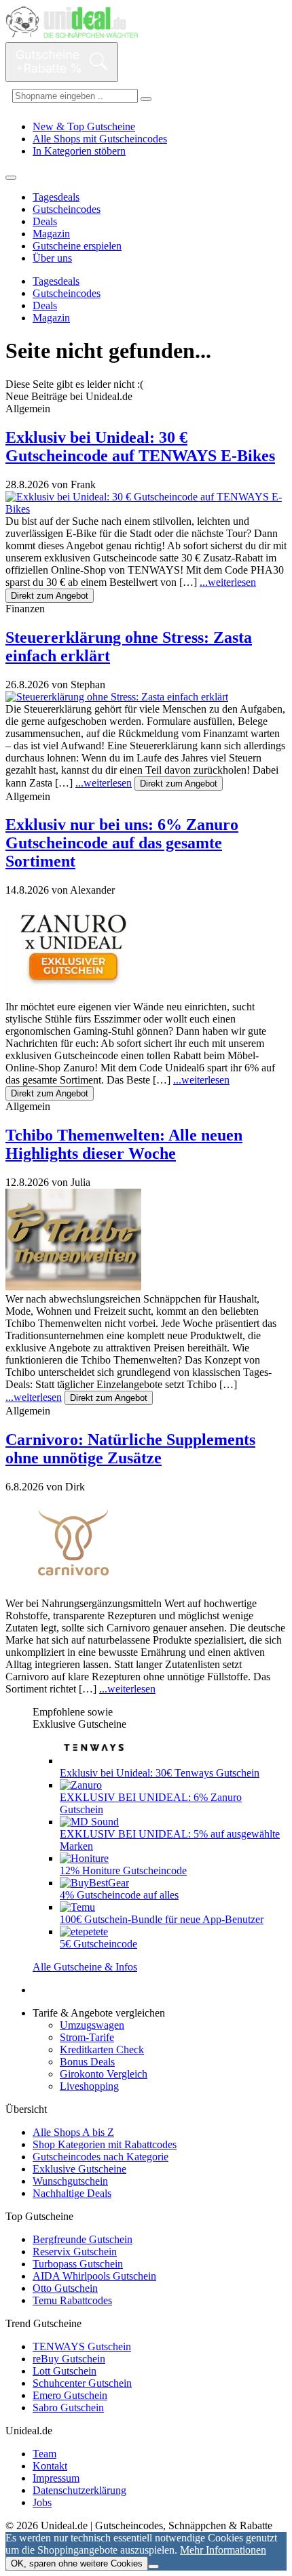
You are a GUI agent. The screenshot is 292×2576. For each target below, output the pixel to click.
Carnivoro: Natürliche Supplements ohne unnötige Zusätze (130, 1449)
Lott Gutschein (65, 2371)
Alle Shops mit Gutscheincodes (100, 139)
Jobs (42, 2502)
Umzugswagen (92, 2025)
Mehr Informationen (223, 2550)
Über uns (52, 258)
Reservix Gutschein (75, 2252)
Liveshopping (89, 2086)
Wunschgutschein (70, 2181)
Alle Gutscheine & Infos (85, 1967)
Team (44, 2454)
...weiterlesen (228, 582)
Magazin (51, 234)
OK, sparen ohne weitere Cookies (77, 2563)
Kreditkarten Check (102, 2049)
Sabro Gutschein (68, 2407)
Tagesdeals (56, 197)
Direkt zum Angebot (50, 596)
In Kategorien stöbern (79, 151)
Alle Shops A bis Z (73, 2132)
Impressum (56, 2478)
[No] (153, 2567)
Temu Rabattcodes (72, 2300)
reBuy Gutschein (69, 2359)
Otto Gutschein (65, 2288)
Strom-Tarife (87, 2037)
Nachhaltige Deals (72, 2193)
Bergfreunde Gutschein (83, 2239)
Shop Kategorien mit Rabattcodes (105, 2144)
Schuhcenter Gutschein (82, 2383)
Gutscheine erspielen (77, 246)
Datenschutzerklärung (79, 2490)
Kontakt (50, 2466)
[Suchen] (146, 99)
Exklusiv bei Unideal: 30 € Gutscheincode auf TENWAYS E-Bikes (140, 447)
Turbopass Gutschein (78, 2264)
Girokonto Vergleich (104, 2074)
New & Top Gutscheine (84, 126)
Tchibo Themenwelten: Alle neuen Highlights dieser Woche (124, 1144)
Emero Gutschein (70, 2395)
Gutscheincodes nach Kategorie (101, 2157)
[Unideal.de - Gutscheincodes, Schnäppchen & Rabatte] (72, 36)
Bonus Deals (87, 2062)
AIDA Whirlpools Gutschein (94, 2276)
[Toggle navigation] (11, 178)
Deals (45, 221)
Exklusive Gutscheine (79, 2169)
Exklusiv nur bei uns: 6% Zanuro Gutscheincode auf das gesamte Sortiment (122, 843)
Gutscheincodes (67, 209)
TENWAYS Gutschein (82, 2346)
